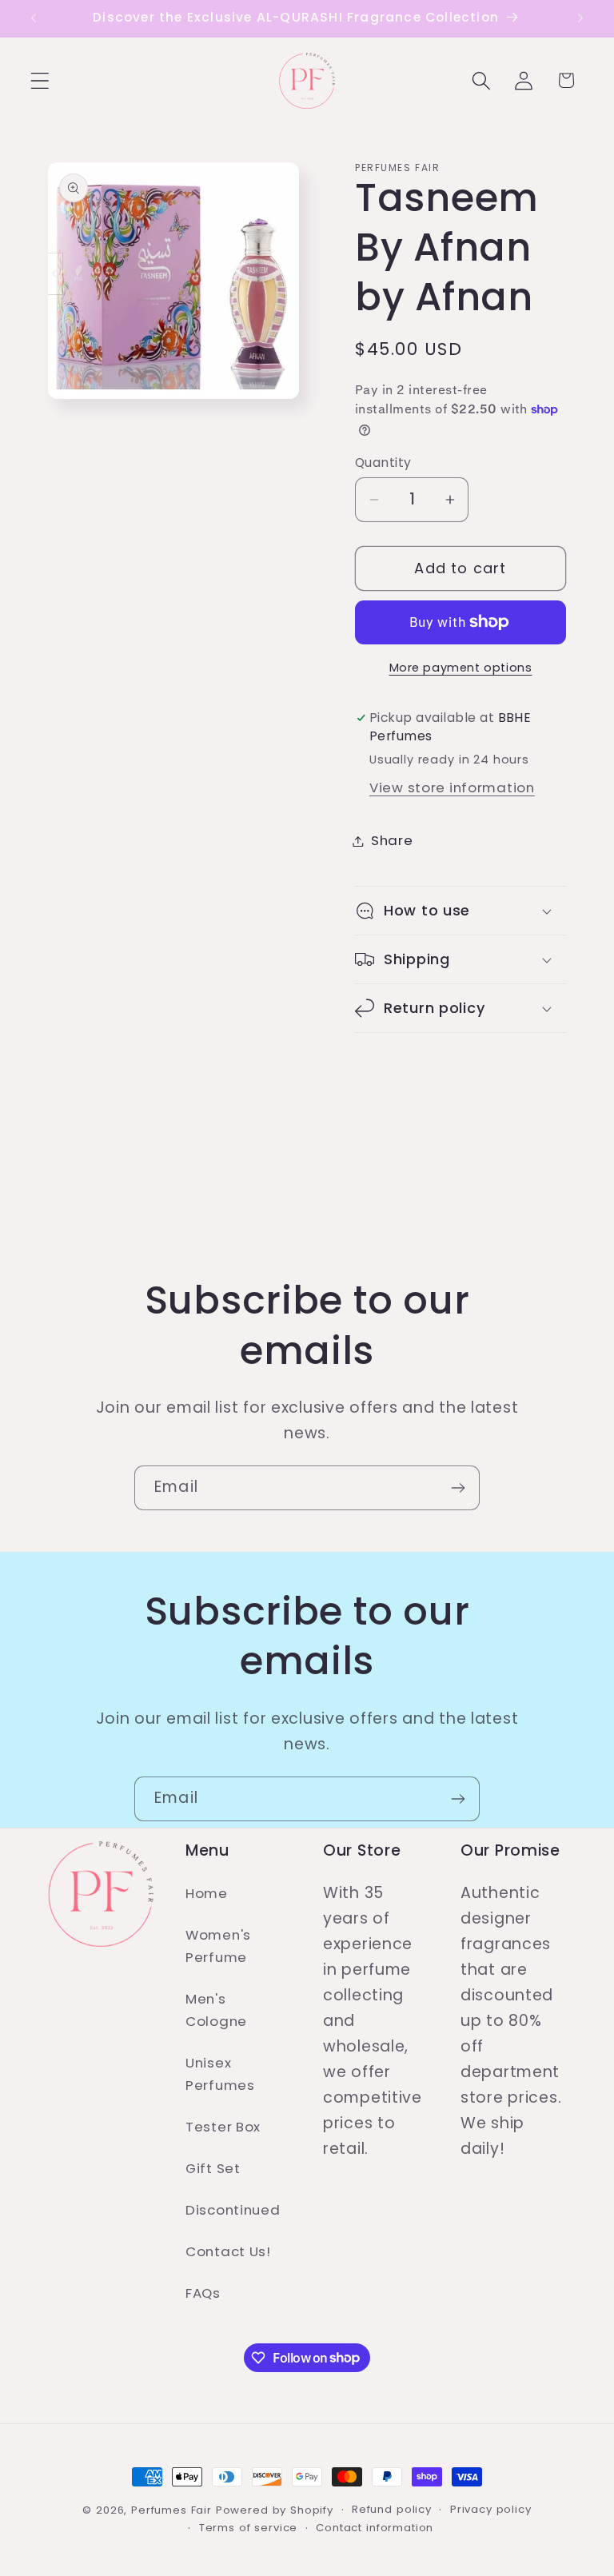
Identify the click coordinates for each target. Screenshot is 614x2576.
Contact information (375, 2528)
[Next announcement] (580, 18)
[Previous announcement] (34, 18)
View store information (452, 788)
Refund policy (392, 2509)
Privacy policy (491, 2509)
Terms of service (248, 2528)
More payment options (461, 668)
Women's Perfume (218, 1946)
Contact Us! (228, 2251)
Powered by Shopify (275, 2510)
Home (207, 1893)
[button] (40, 80)
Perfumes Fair (171, 2510)
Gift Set (213, 2168)
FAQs (203, 2293)
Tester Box (223, 2127)
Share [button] (392, 840)
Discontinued (233, 2210)
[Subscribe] (458, 1488)
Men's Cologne (216, 2010)
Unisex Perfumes (220, 2074)
